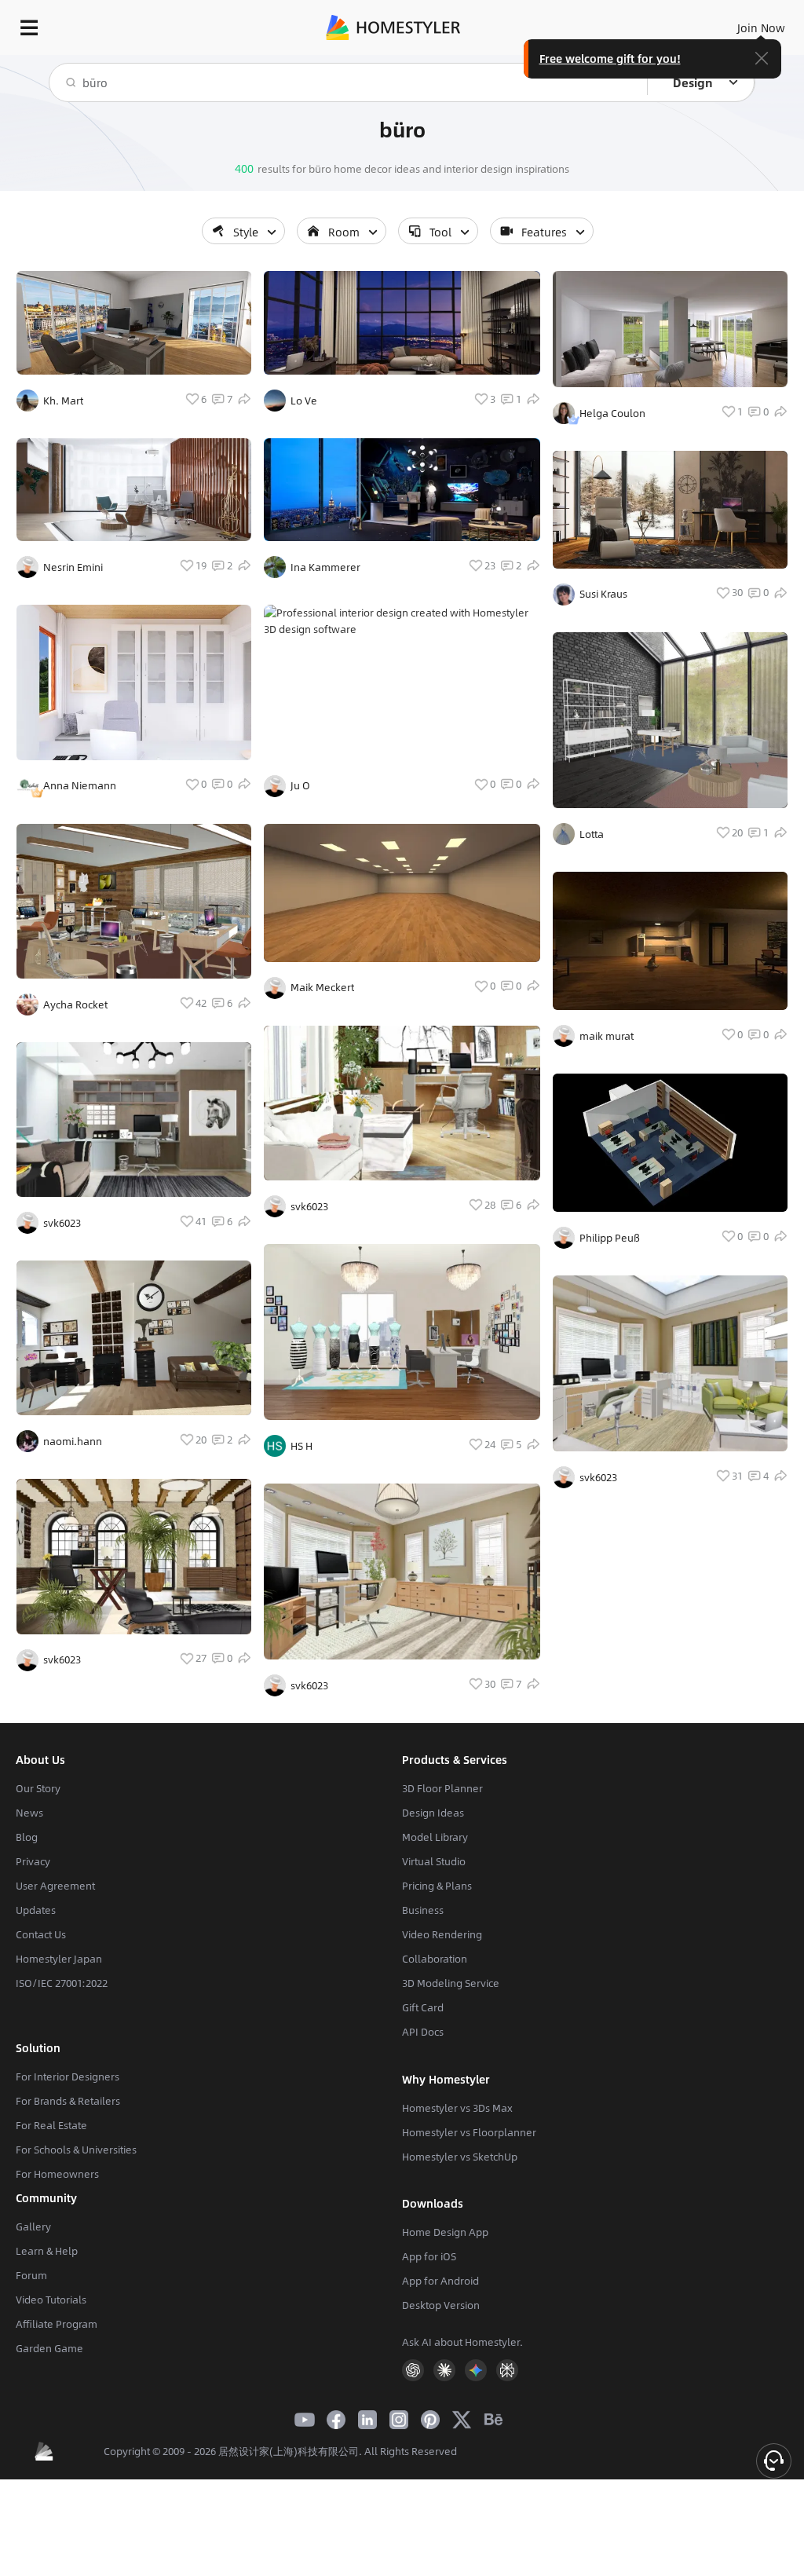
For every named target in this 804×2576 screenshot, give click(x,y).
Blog (27, 1837)
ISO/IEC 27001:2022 (62, 1983)
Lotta (592, 834)
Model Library (435, 1837)
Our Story (38, 1788)
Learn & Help (47, 2251)
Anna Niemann (80, 785)
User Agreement (55, 1886)
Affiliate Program (57, 2324)
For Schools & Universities (76, 2150)
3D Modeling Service (451, 1983)
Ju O (300, 785)
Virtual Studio (434, 1861)
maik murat (607, 1036)
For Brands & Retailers (68, 2101)
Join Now (761, 27)
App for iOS (429, 2256)
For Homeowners (57, 2174)
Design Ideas (433, 1813)
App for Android (440, 2281)
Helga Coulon (612, 413)
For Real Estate (51, 2125)
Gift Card (423, 2007)
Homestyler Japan (59, 1959)
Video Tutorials (51, 2300)
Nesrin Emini (73, 567)
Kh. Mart (63, 401)
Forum (31, 2275)
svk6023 (62, 1223)
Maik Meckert (322, 987)
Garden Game (49, 2348)
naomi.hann (73, 1441)
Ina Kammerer (325, 567)
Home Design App (445, 2232)
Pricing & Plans (437, 1886)
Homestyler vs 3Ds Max (457, 2108)
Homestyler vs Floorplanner (469, 2132)
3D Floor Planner (442, 1788)
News (29, 1813)
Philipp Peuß (610, 1238)
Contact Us (41, 1934)
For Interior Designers (68, 2077)
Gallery (33, 2227)
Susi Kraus (603, 594)
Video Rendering (442, 1934)
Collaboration (435, 1959)
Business (423, 1910)
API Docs (423, 2032)
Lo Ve (304, 401)
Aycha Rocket (75, 1004)
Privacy (33, 1861)
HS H (301, 1446)
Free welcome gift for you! (610, 58)
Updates (36, 1910)
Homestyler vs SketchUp (460, 2157)
